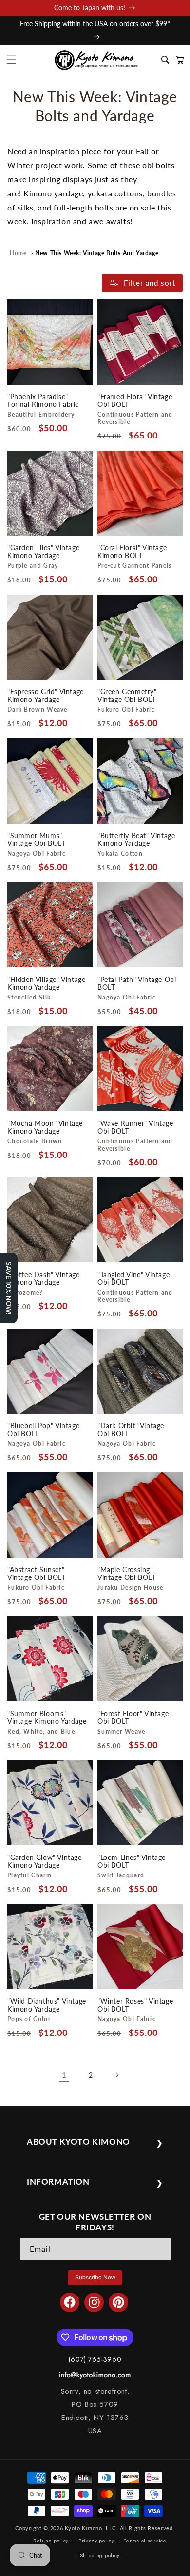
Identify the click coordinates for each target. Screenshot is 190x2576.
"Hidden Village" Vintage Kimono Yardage (46, 983)
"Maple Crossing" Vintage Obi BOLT (127, 1574)
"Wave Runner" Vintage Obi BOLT (135, 1127)
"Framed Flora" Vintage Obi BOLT (135, 401)
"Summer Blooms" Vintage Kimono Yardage (47, 1717)
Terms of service (145, 2541)
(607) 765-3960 (95, 2359)
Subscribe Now (95, 2278)
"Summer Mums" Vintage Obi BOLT (37, 840)
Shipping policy (100, 2555)
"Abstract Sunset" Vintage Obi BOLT (37, 1574)
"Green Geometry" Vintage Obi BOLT (127, 696)
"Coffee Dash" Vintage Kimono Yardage (44, 1279)
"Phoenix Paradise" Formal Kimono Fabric (43, 401)
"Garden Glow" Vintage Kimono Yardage (45, 1861)
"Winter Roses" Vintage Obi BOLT (135, 2005)
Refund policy (51, 2541)
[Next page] (117, 2075)
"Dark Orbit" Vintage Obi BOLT (131, 1430)
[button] (11, 60)
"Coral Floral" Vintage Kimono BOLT (132, 552)
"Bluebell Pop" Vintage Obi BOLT (43, 1430)
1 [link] (64, 2075)
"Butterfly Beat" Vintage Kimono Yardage (136, 840)
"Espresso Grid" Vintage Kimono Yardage (46, 696)
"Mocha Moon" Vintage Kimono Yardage (45, 1127)
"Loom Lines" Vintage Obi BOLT (132, 1861)
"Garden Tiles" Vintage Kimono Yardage (43, 552)
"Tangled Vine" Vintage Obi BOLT (133, 1279)
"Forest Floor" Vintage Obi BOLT (133, 1717)
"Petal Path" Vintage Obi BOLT (137, 983)
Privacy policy (96, 2541)
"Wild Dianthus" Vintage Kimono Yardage (47, 2005)
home (18, 253)
